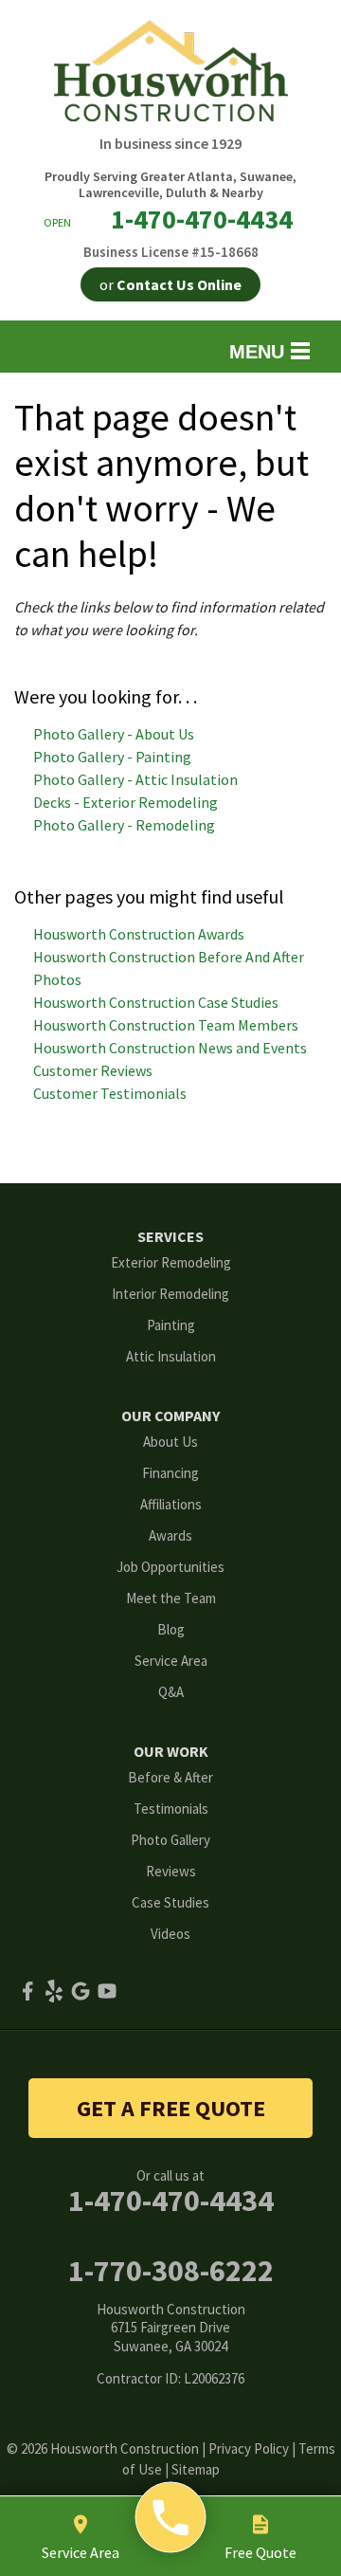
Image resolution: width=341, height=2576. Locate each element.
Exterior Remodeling (171, 1262)
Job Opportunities (170, 1567)
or (170, 284)
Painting (171, 1325)
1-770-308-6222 (171, 2271)
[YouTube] (107, 1991)
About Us (170, 1442)
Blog (171, 1629)
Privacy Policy (249, 2448)
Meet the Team (171, 1598)
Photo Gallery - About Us (114, 734)
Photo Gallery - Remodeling (124, 825)
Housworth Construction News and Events (170, 1048)
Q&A (171, 1692)
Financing (170, 1473)
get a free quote (171, 2108)
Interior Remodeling (170, 1294)
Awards (170, 1535)
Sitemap (196, 2469)
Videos (170, 1934)
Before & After (170, 1777)
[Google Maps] (81, 1991)
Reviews (171, 1871)
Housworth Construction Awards (139, 934)
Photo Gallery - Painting (112, 757)
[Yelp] (54, 1991)
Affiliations (171, 1504)
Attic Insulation (171, 1356)
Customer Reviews (93, 1070)
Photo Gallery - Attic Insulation (135, 779)
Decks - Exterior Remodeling (126, 802)
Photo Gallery (170, 1840)
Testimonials (171, 1809)
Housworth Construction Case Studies (156, 1002)
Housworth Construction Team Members (166, 1025)
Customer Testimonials (110, 1093)
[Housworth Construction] (171, 2518)
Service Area (171, 1661)
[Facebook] (27, 1991)
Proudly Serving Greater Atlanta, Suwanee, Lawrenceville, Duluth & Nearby (170, 185)
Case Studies (170, 1902)
